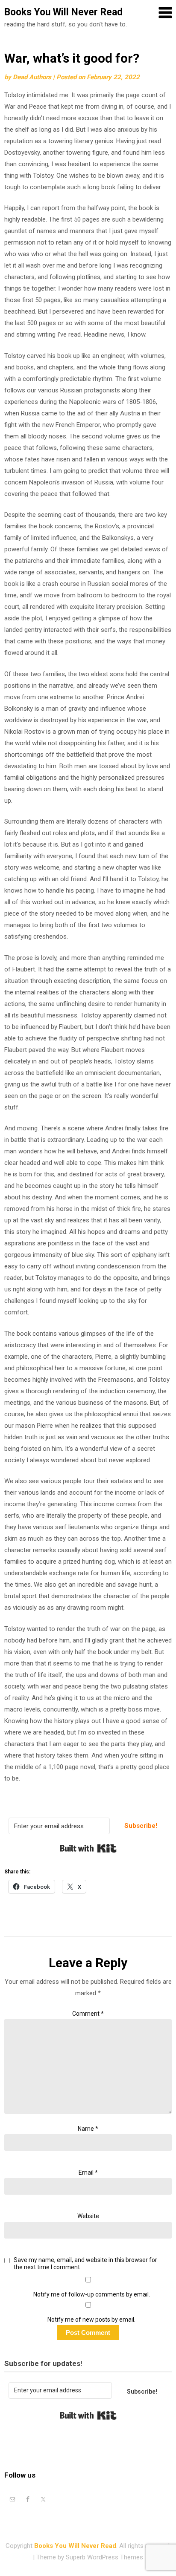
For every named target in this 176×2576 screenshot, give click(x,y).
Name (88, 2129)
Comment (88, 2014)
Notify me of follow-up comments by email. (92, 2294)
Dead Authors (32, 77)
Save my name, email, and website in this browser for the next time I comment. (85, 2263)
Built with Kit (88, 1848)
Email (88, 2173)
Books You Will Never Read (63, 12)
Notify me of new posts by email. (91, 2320)
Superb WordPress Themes (104, 2557)
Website (88, 2216)
